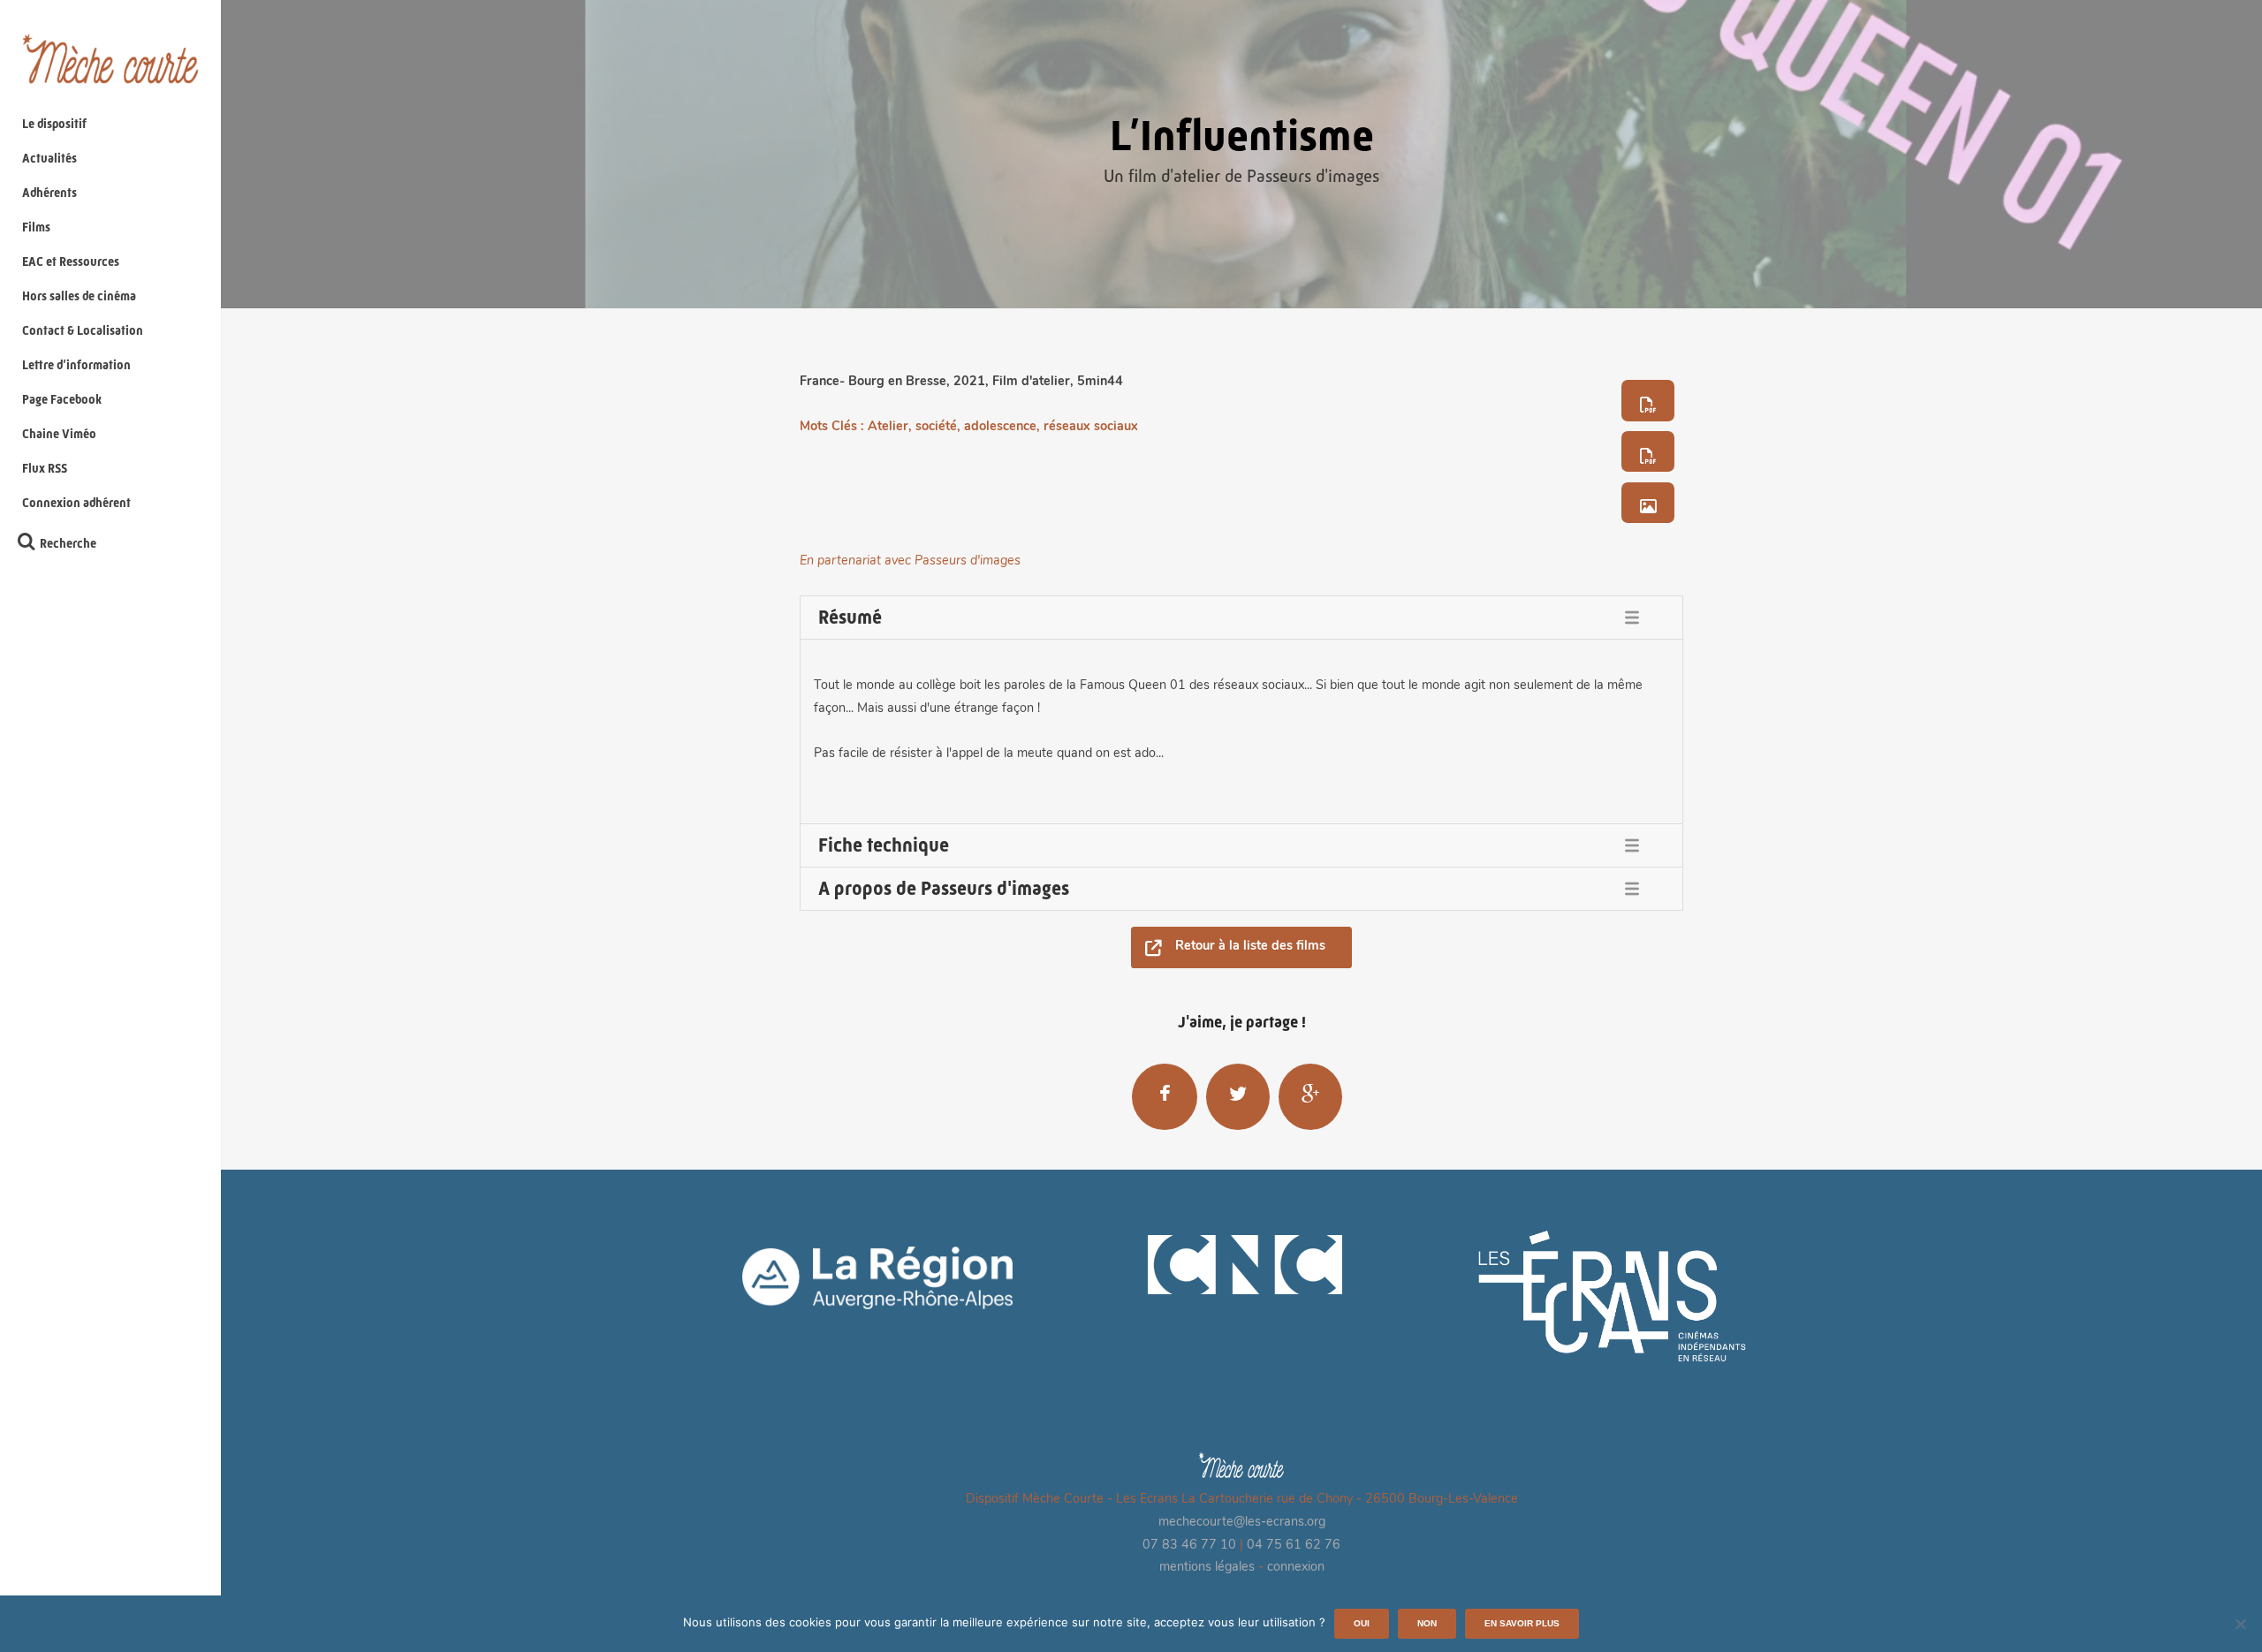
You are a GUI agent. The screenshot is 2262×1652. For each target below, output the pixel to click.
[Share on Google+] (1310, 1096)
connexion (1296, 1568)
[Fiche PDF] (1648, 400)
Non (1427, 1623)
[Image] (1648, 503)
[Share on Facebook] (1165, 1096)
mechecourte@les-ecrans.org (1242, 1523)
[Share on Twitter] (1238, 1096)
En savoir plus (1522, 1623)
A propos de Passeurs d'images (944, 888)
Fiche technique (884, 845)
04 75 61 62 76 (1294, 1546)
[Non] (2240, 1624)
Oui (1362, 1623)
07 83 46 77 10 (1189, 1546)
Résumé (850, 617)
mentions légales (1207, 1568)
